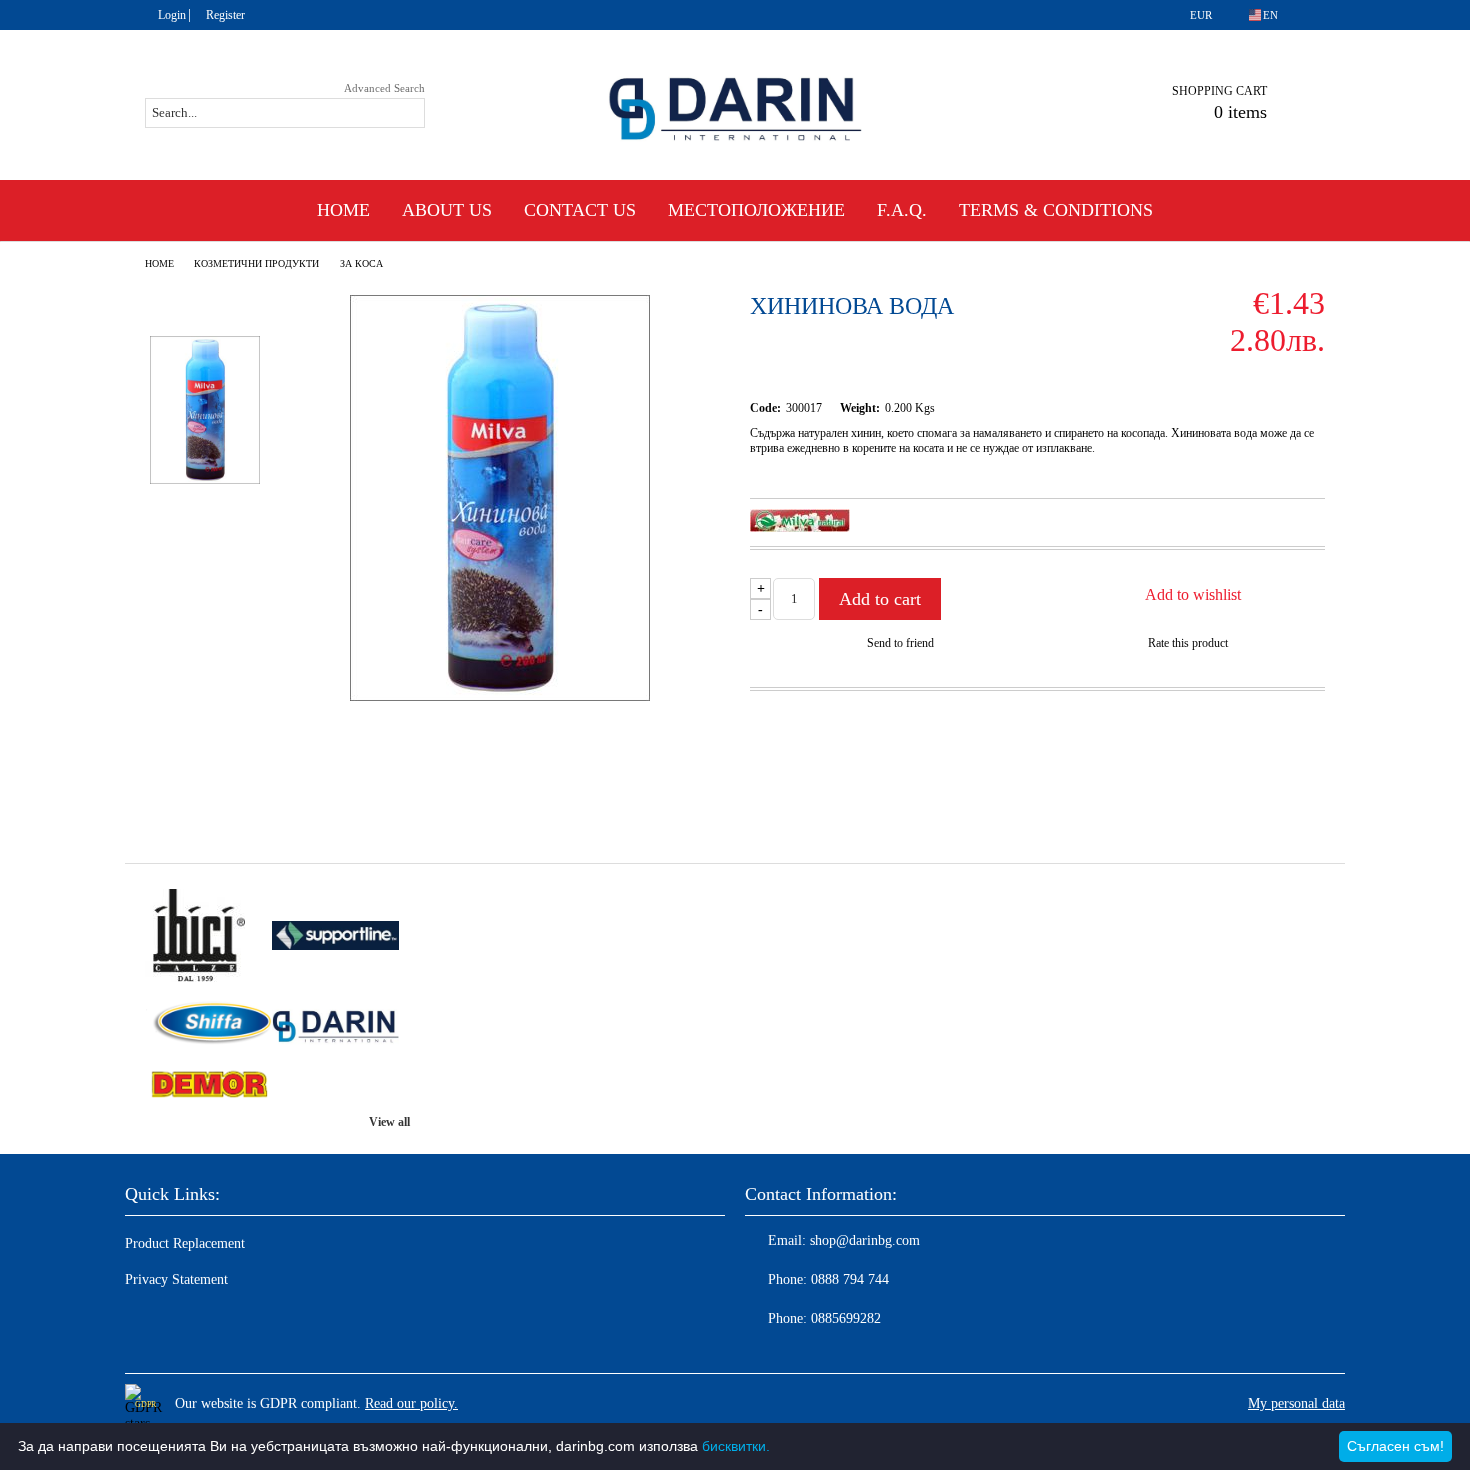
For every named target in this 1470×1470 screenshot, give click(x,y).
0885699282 (846, 1318)
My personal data (1296, 1403)
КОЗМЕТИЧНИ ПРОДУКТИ (256, 263)
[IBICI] (208, 937)
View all (389, 1122)
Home (343, 210)
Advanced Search (384, 88)
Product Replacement (185, 1243)
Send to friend (900, 643)
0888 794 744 (850, 1279)
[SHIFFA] (208, 1025)
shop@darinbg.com (865, 1240)
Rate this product (1188, 643)
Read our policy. (411, 1403)
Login (172, 15)
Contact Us (580, 210)
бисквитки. (736, 1446)
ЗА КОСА (361, 263)
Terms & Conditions (1056, 210)
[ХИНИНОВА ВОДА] (500, 696)
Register (225, 15)
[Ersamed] (335, 937)
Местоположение (756, 210)
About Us (447, 210)
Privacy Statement (176, 1279)
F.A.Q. (902, 210)
